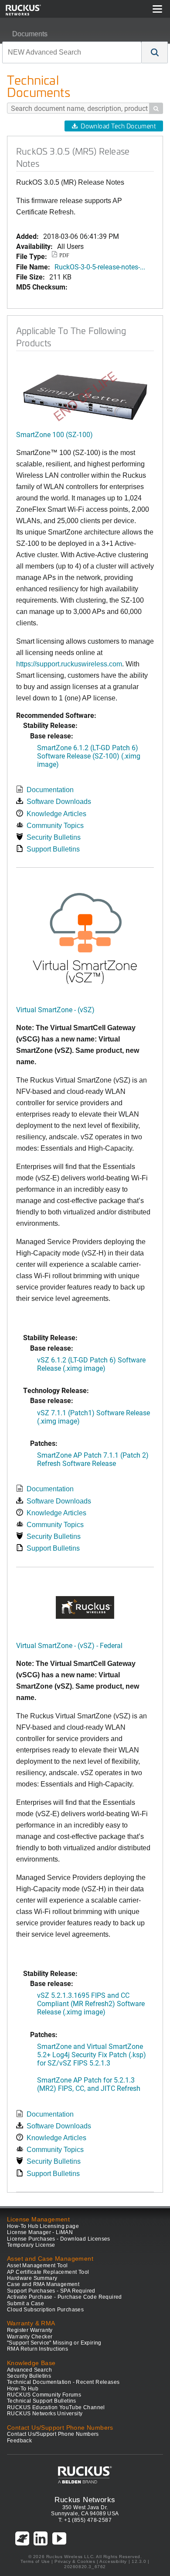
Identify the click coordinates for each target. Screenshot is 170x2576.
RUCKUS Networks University (45, 2414)
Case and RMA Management (43, 2284)
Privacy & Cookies (75, 2561)
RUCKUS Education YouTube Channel (56, 2407)
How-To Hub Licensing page (43, 2226)
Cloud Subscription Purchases (45, 2310)
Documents (30, 34)
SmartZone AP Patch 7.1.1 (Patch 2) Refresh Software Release (93, 1459)
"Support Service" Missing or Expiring (54, 2343)
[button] (155, 52)
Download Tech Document (118, 126)
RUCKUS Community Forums (44, 2395)
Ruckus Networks (85, 2500)
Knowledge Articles (56, 814)
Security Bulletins (54, 837)
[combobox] (72, 52)
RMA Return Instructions (37, 2349)
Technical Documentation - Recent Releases (63, 2382)
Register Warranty (30, 2330)
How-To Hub (23, 2389)
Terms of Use (35, 2561)
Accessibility (113, 2561)
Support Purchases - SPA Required (51, 2291)
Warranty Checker (30, 2337)
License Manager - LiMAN (40, 2232)
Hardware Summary (32, 2278)
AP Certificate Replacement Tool (48, 2272)
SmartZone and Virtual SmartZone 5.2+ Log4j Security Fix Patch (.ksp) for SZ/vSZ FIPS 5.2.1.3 (92, 2054)
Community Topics (55, 826)
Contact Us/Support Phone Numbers (53, 2434)
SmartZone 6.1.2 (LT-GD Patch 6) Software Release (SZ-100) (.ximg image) (89, 756)
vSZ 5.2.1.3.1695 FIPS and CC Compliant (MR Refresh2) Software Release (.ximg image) (91, 2003)
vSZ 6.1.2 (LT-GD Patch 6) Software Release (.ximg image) (91, 1364)
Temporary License (31, 2245)
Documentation (50, 790)
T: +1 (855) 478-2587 (85, 2520)
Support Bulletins (53, 849)
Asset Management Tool (37, 2266)
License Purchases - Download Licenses (59, 2239)
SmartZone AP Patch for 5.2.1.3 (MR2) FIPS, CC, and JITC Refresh (89, 2084)
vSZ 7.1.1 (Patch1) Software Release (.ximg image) (93, 1417)
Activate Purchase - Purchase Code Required (65, 2297)
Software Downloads (59, 802)
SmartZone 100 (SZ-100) (54, 434)
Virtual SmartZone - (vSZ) (55, 1009)
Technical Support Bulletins (42, 2401)
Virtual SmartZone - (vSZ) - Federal (69, 1645)
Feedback (19, 2441)
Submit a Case (25, 2304)
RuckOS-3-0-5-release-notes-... (100, 267)
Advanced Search (29, 2370)
